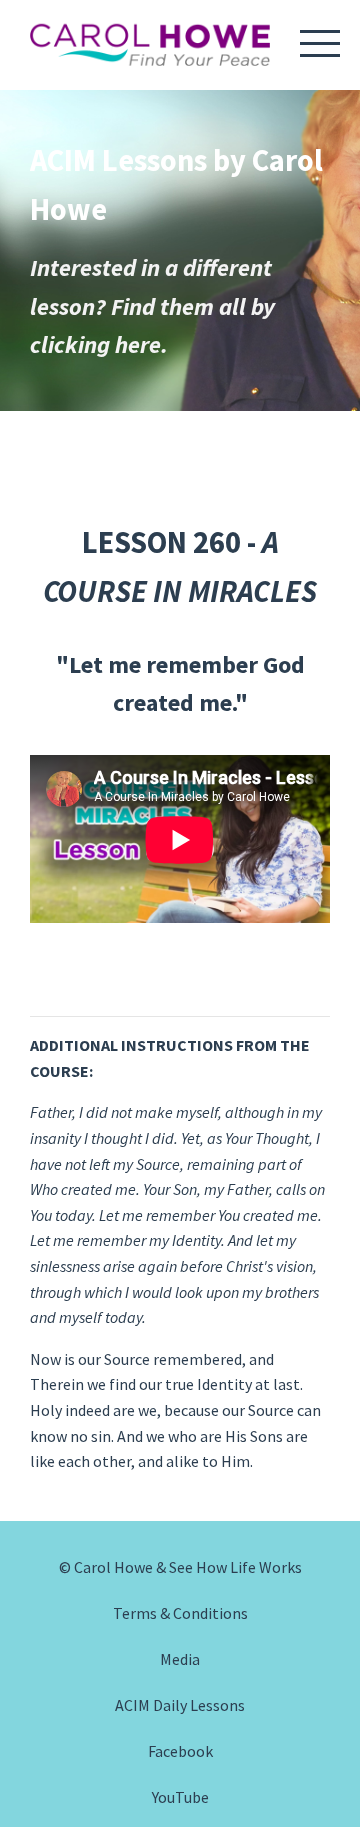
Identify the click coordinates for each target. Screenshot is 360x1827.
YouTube (180, 1797)
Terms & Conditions (180, 1613)
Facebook (180, 1751)
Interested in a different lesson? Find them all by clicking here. (152, 306)
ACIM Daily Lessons (180, 1705)
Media (180, 1659)
